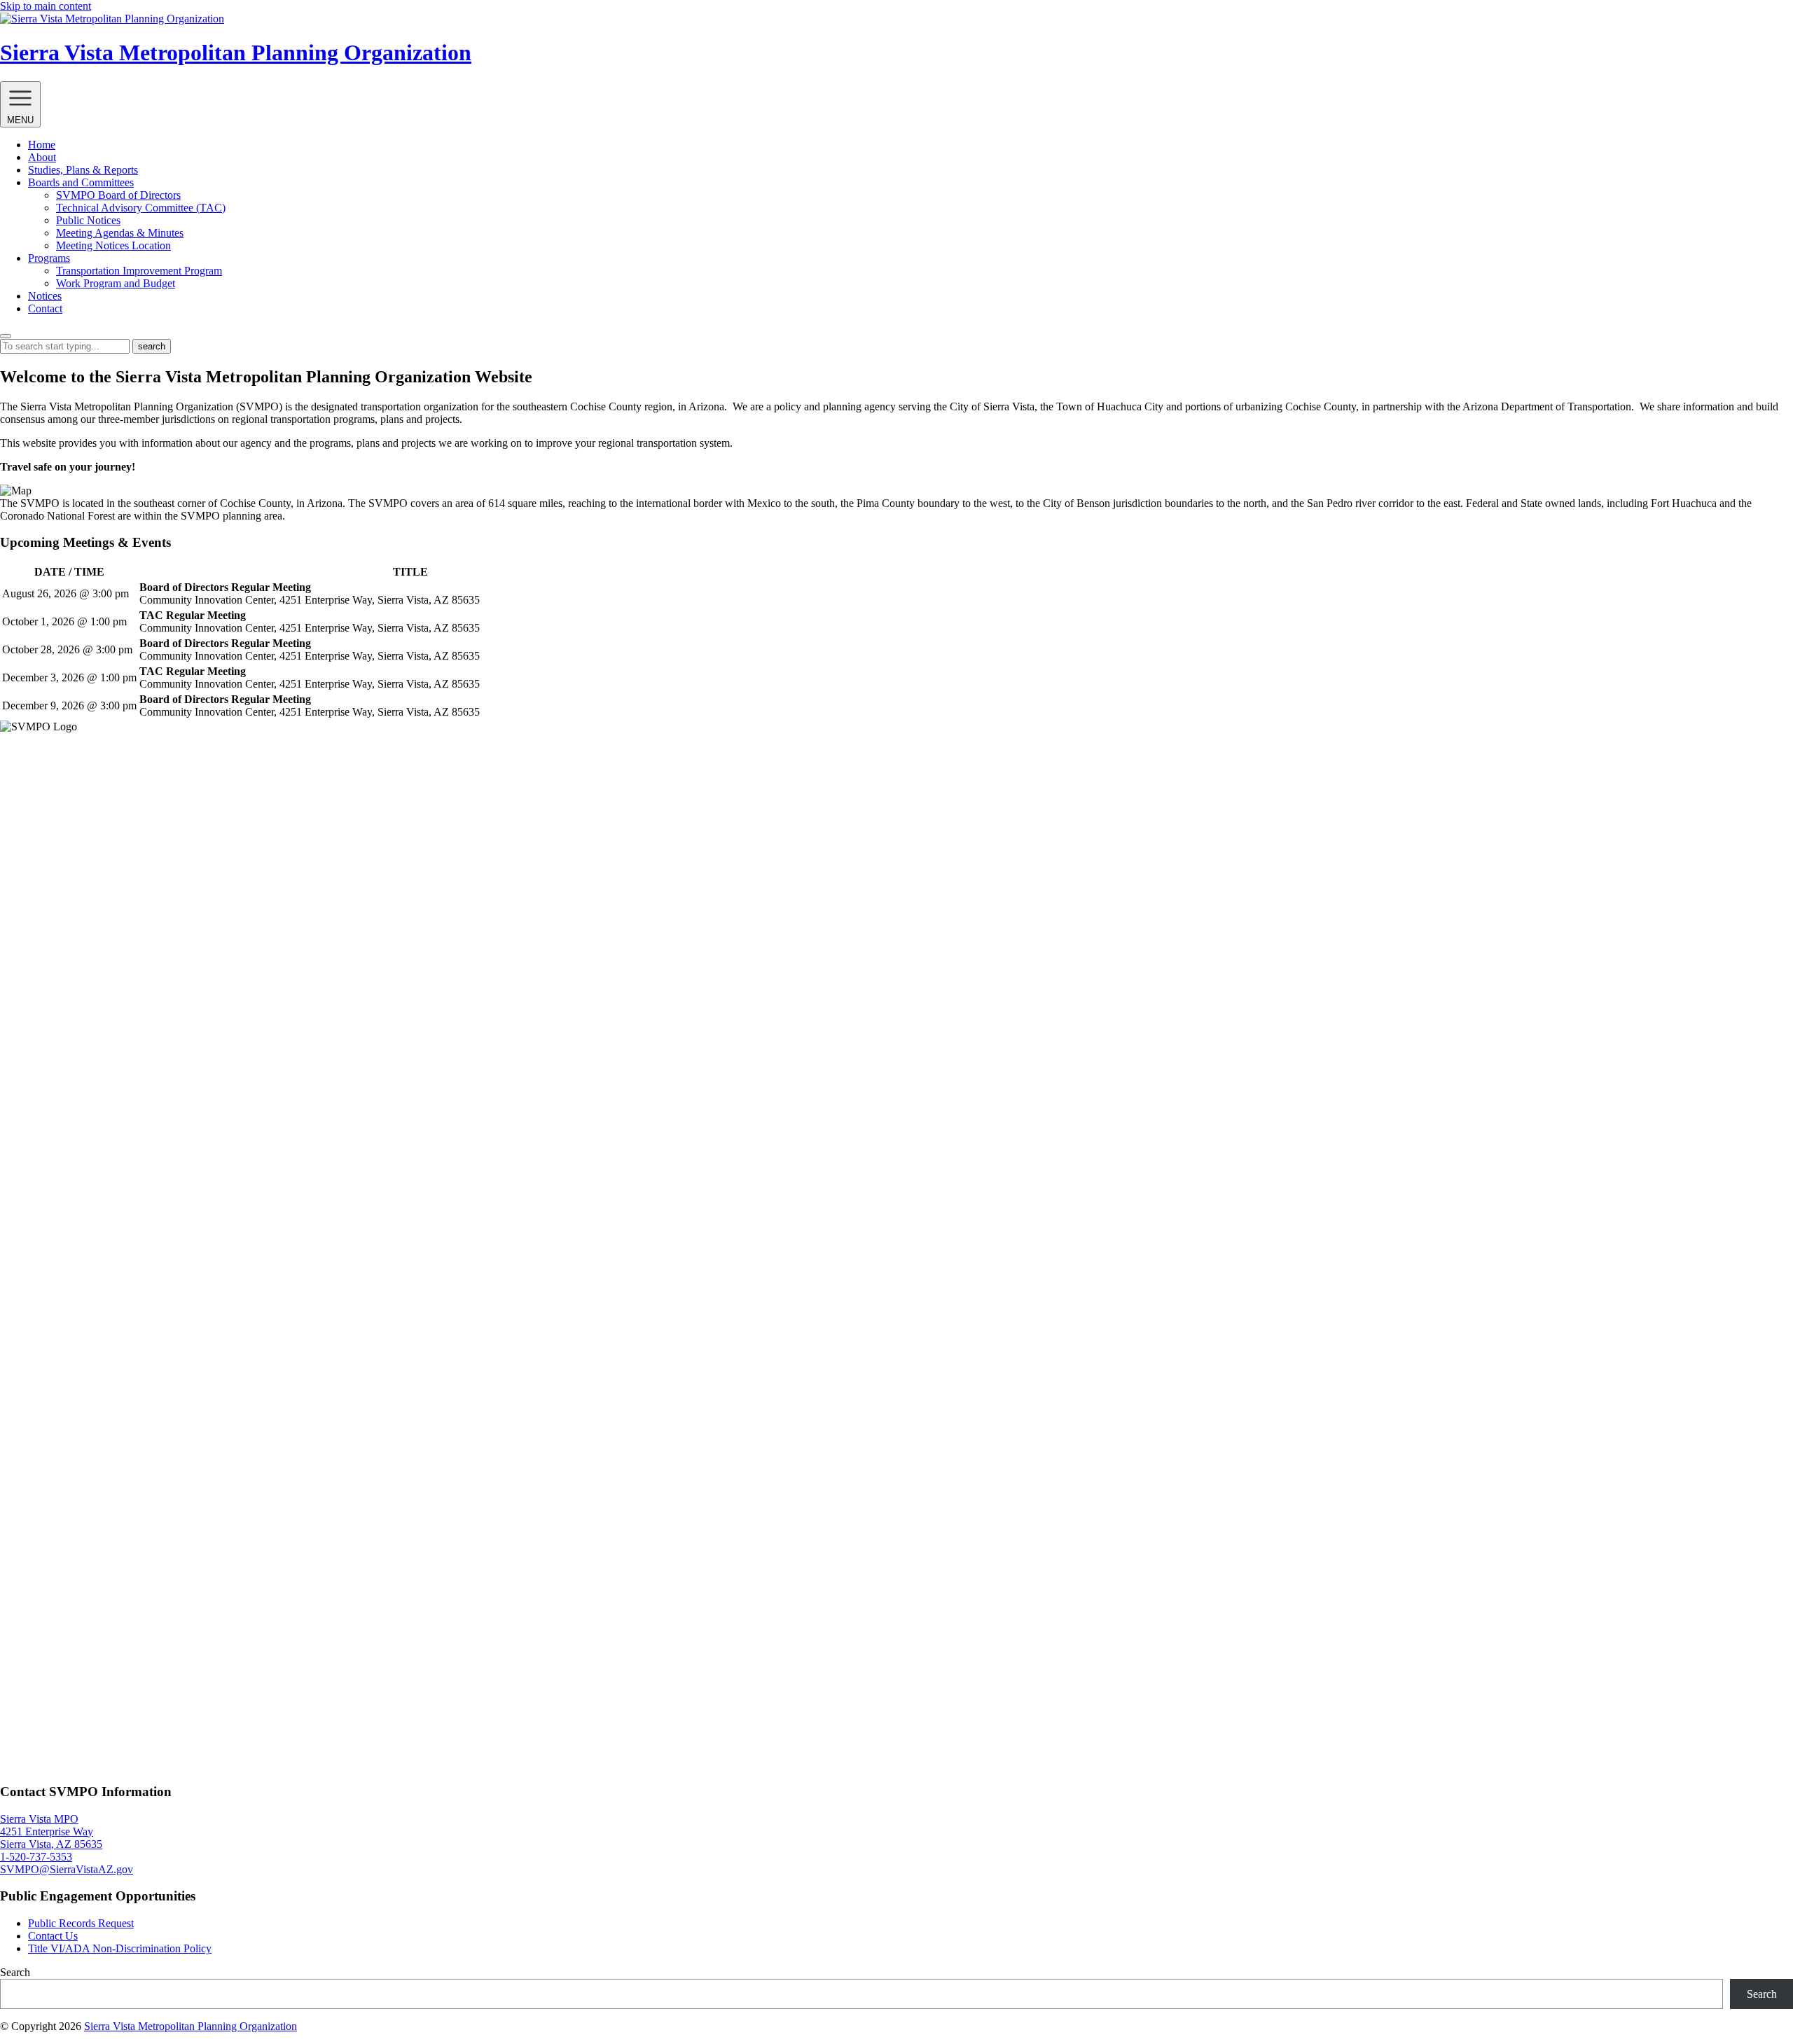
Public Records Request (81, 1923)
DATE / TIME (69, 572)
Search (15, 1972)
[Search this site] (6, 336)
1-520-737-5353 (36, 1857)
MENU (20, 120)
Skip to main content (46, 6)
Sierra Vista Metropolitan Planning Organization (191, 2026)
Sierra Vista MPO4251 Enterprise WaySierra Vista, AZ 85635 (51, 1831)
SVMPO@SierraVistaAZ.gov (67, 1869)
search (152, 346)
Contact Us (53, 1936)
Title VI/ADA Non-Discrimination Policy (120, 1948)
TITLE (410, 572)
